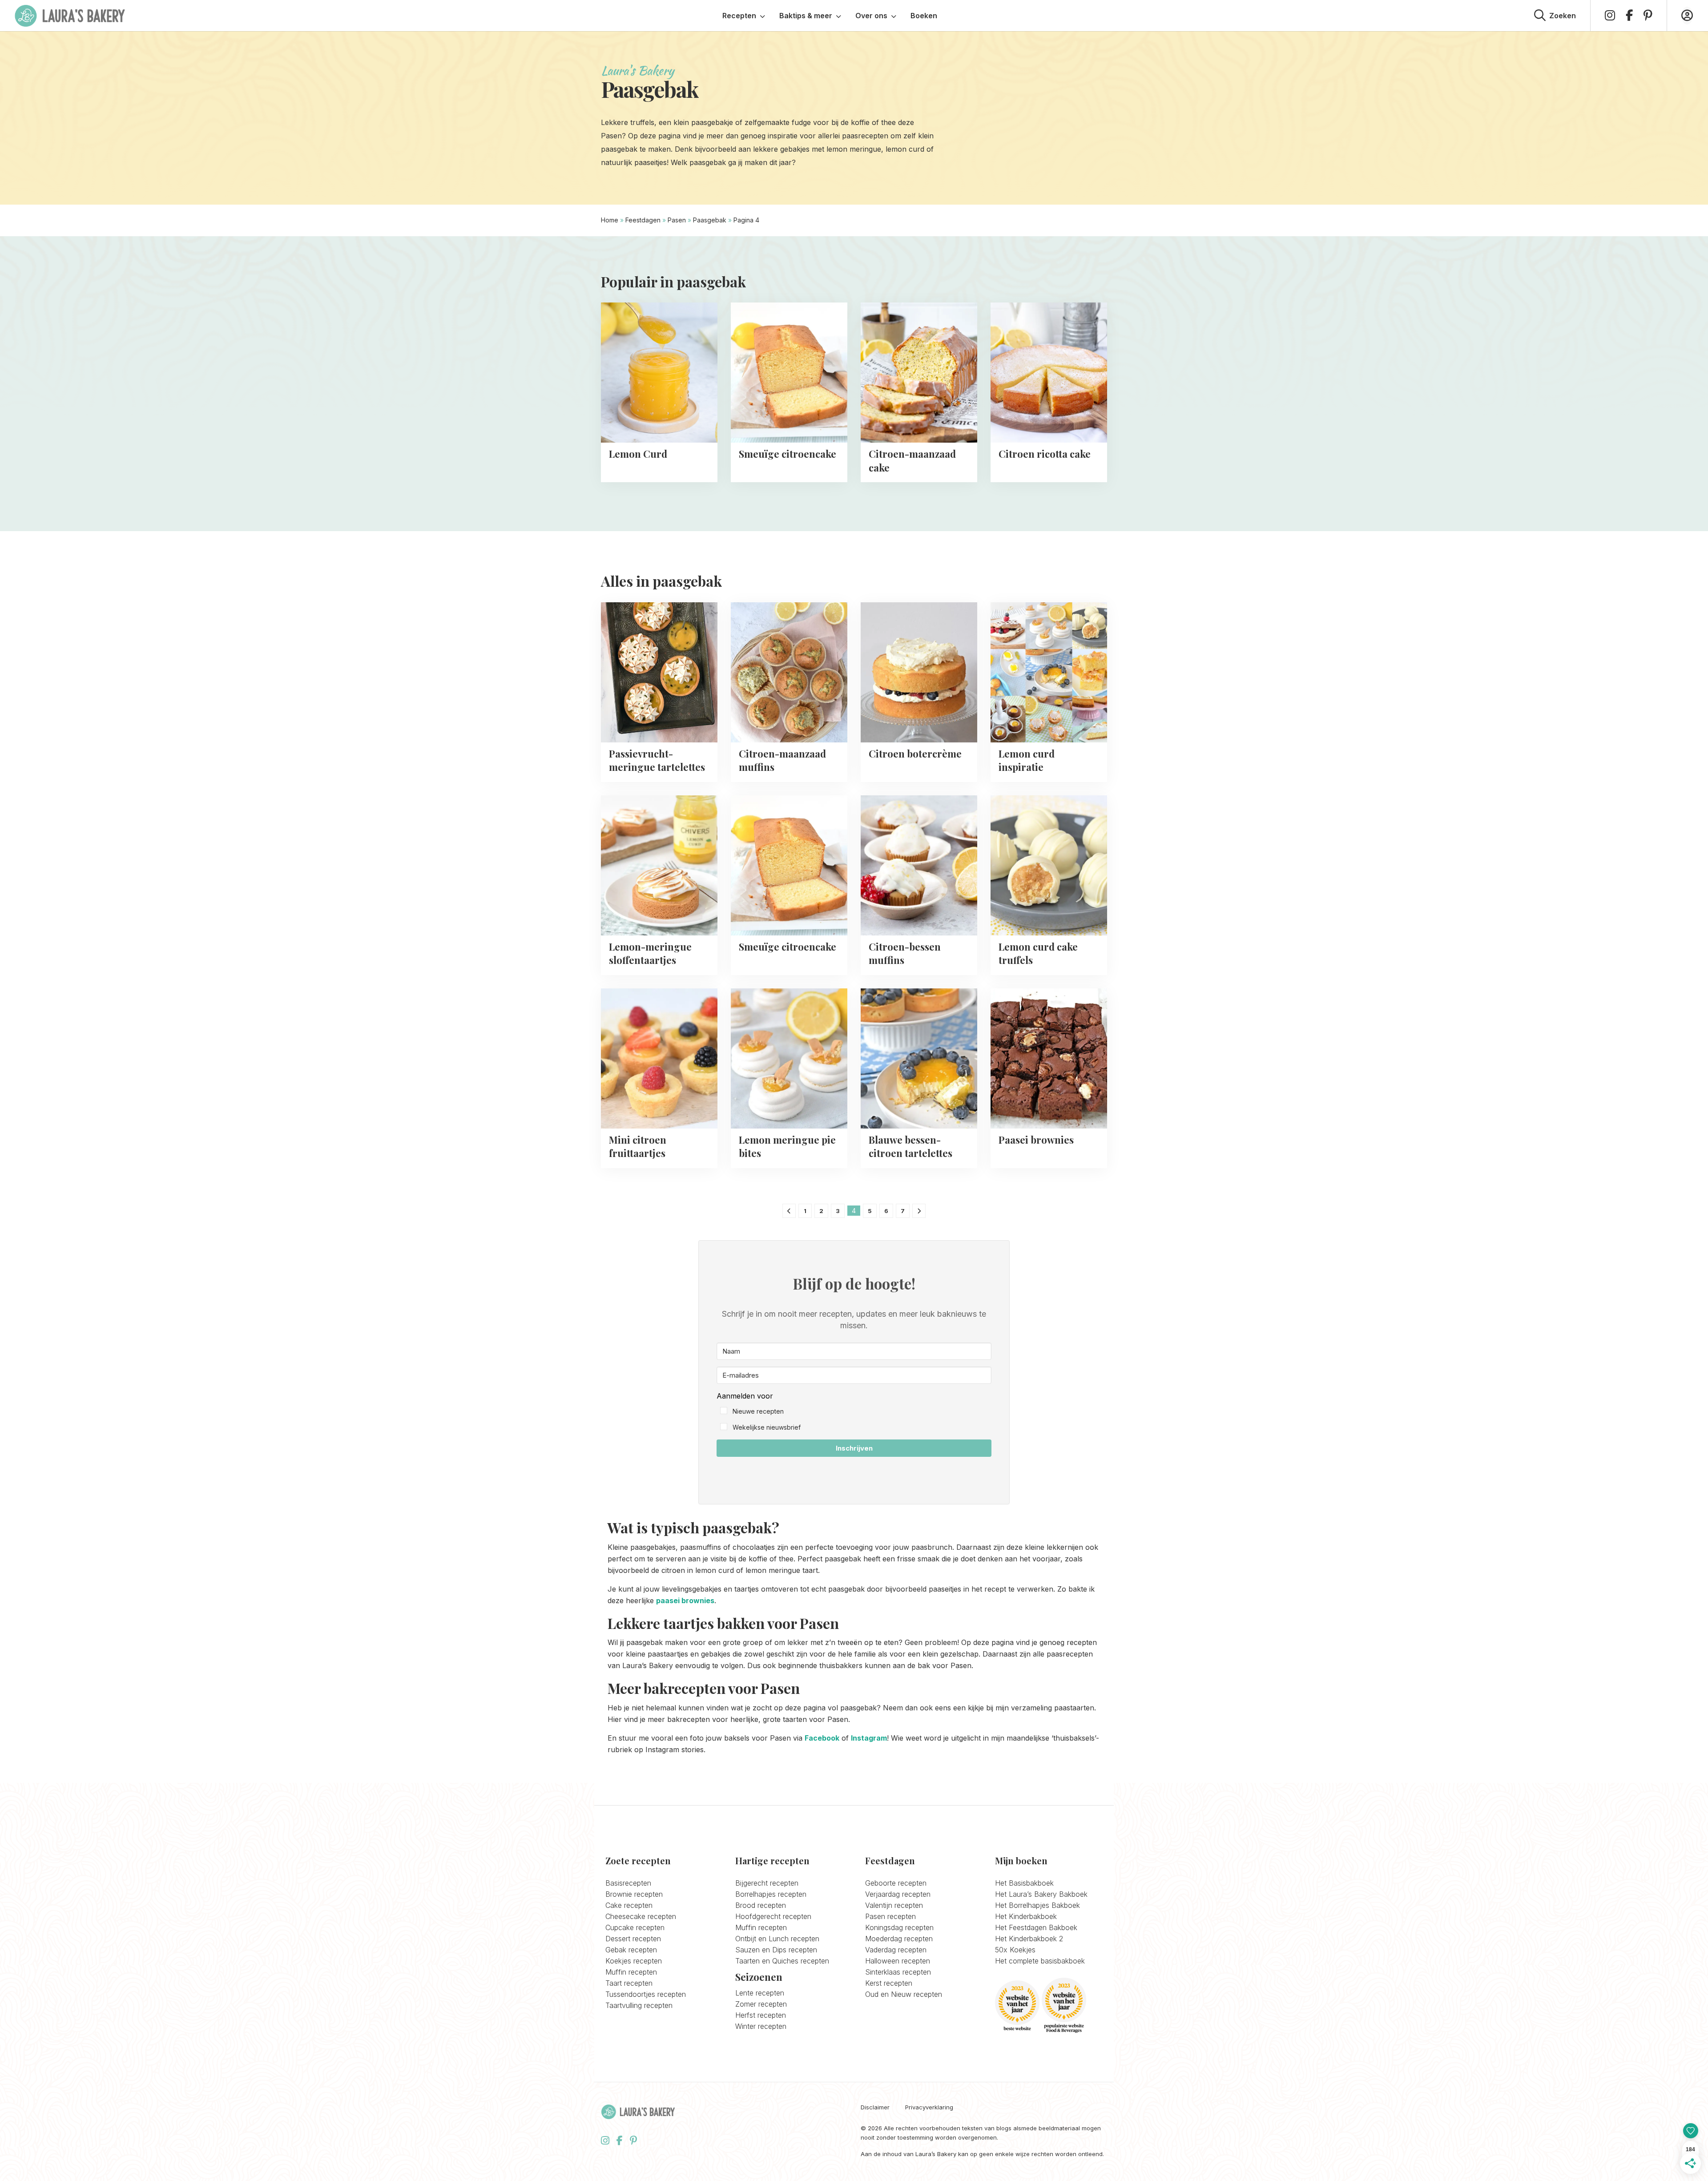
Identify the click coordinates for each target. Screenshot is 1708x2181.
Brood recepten (761, 1905)
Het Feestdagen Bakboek (1036, 1927)
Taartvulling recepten (639, 2005)
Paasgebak (710, 220)
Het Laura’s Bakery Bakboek (1041, 1894)
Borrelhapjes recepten (771, 1894)
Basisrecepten (628, 1883)
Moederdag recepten (899, 1939)
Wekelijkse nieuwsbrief (767, 1427)
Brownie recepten (634, 1894)
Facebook (822, 1738)
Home (610, 220)
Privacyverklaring (929, 2107)
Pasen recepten (890, 1916)
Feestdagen (643, 220)
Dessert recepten (633, 1939)
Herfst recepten (761, 2015)
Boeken (924, 16)
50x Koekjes (1015, 1950)
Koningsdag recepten (899, 1927)
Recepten (739, 16)
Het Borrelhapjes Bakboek (1037, 1905)
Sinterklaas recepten (898, 1972)
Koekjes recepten (634, 1961)
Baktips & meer (806, 16)
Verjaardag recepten (898, 1894)
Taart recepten (629, 1983)
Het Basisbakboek (1024, 1883)
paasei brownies (685, 1600)
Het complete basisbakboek (1040, 1961)
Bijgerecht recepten (767, 1883)
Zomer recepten (761, 2004)
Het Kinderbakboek (1026, 1916)
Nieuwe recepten (758, 1411)
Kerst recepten (889, 1983)
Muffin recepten (631, 1972)
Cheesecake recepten (641, 1916)
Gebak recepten (631, 1950)
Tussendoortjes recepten (646, 1994)
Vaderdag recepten (896, 1950)
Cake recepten (629, 1905)
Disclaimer (875, 2107)
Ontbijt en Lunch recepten (777, 1939)
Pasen (677, 220)
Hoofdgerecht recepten (773, 1916)
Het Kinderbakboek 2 (1029, 1939)
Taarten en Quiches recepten (782, 1961)
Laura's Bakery (70, 16)
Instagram (869, 1738)
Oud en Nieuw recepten (904, 1994)
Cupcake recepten (635, 1927)
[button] (854, 1412)
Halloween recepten (898, 1961)
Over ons (871, 16)
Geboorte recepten (896, 1883)
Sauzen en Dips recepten (776, 1950)
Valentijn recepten (894, 1905)
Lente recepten (760, 1993)
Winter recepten (761, 2026)
